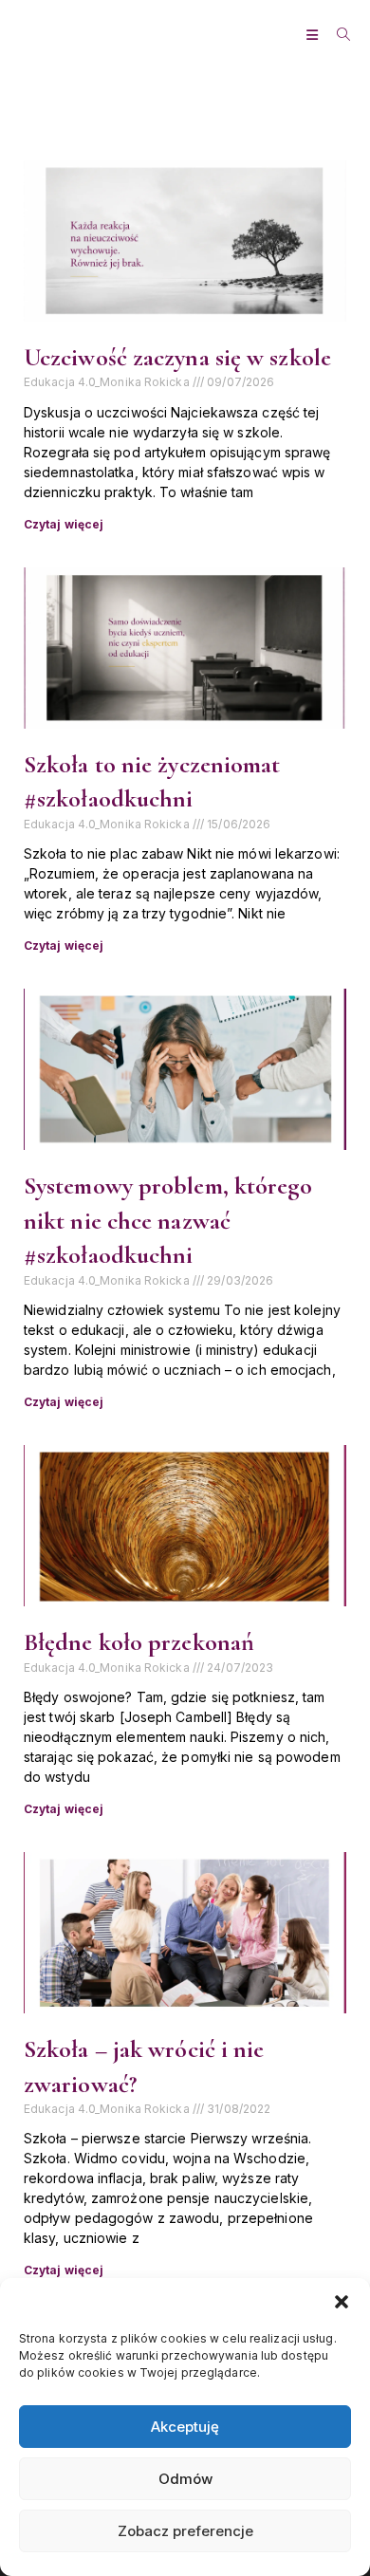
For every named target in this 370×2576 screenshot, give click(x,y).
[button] (342, 2302)
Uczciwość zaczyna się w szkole (177, 357)
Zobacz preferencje (185, 2531)
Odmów (185, 2479)
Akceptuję (185, 2427)
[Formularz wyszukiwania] (337, 35)
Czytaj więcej (64, 524)
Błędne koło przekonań (139, 1642)
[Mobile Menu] (314, 35)
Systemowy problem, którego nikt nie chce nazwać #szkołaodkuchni (168, 1220)
